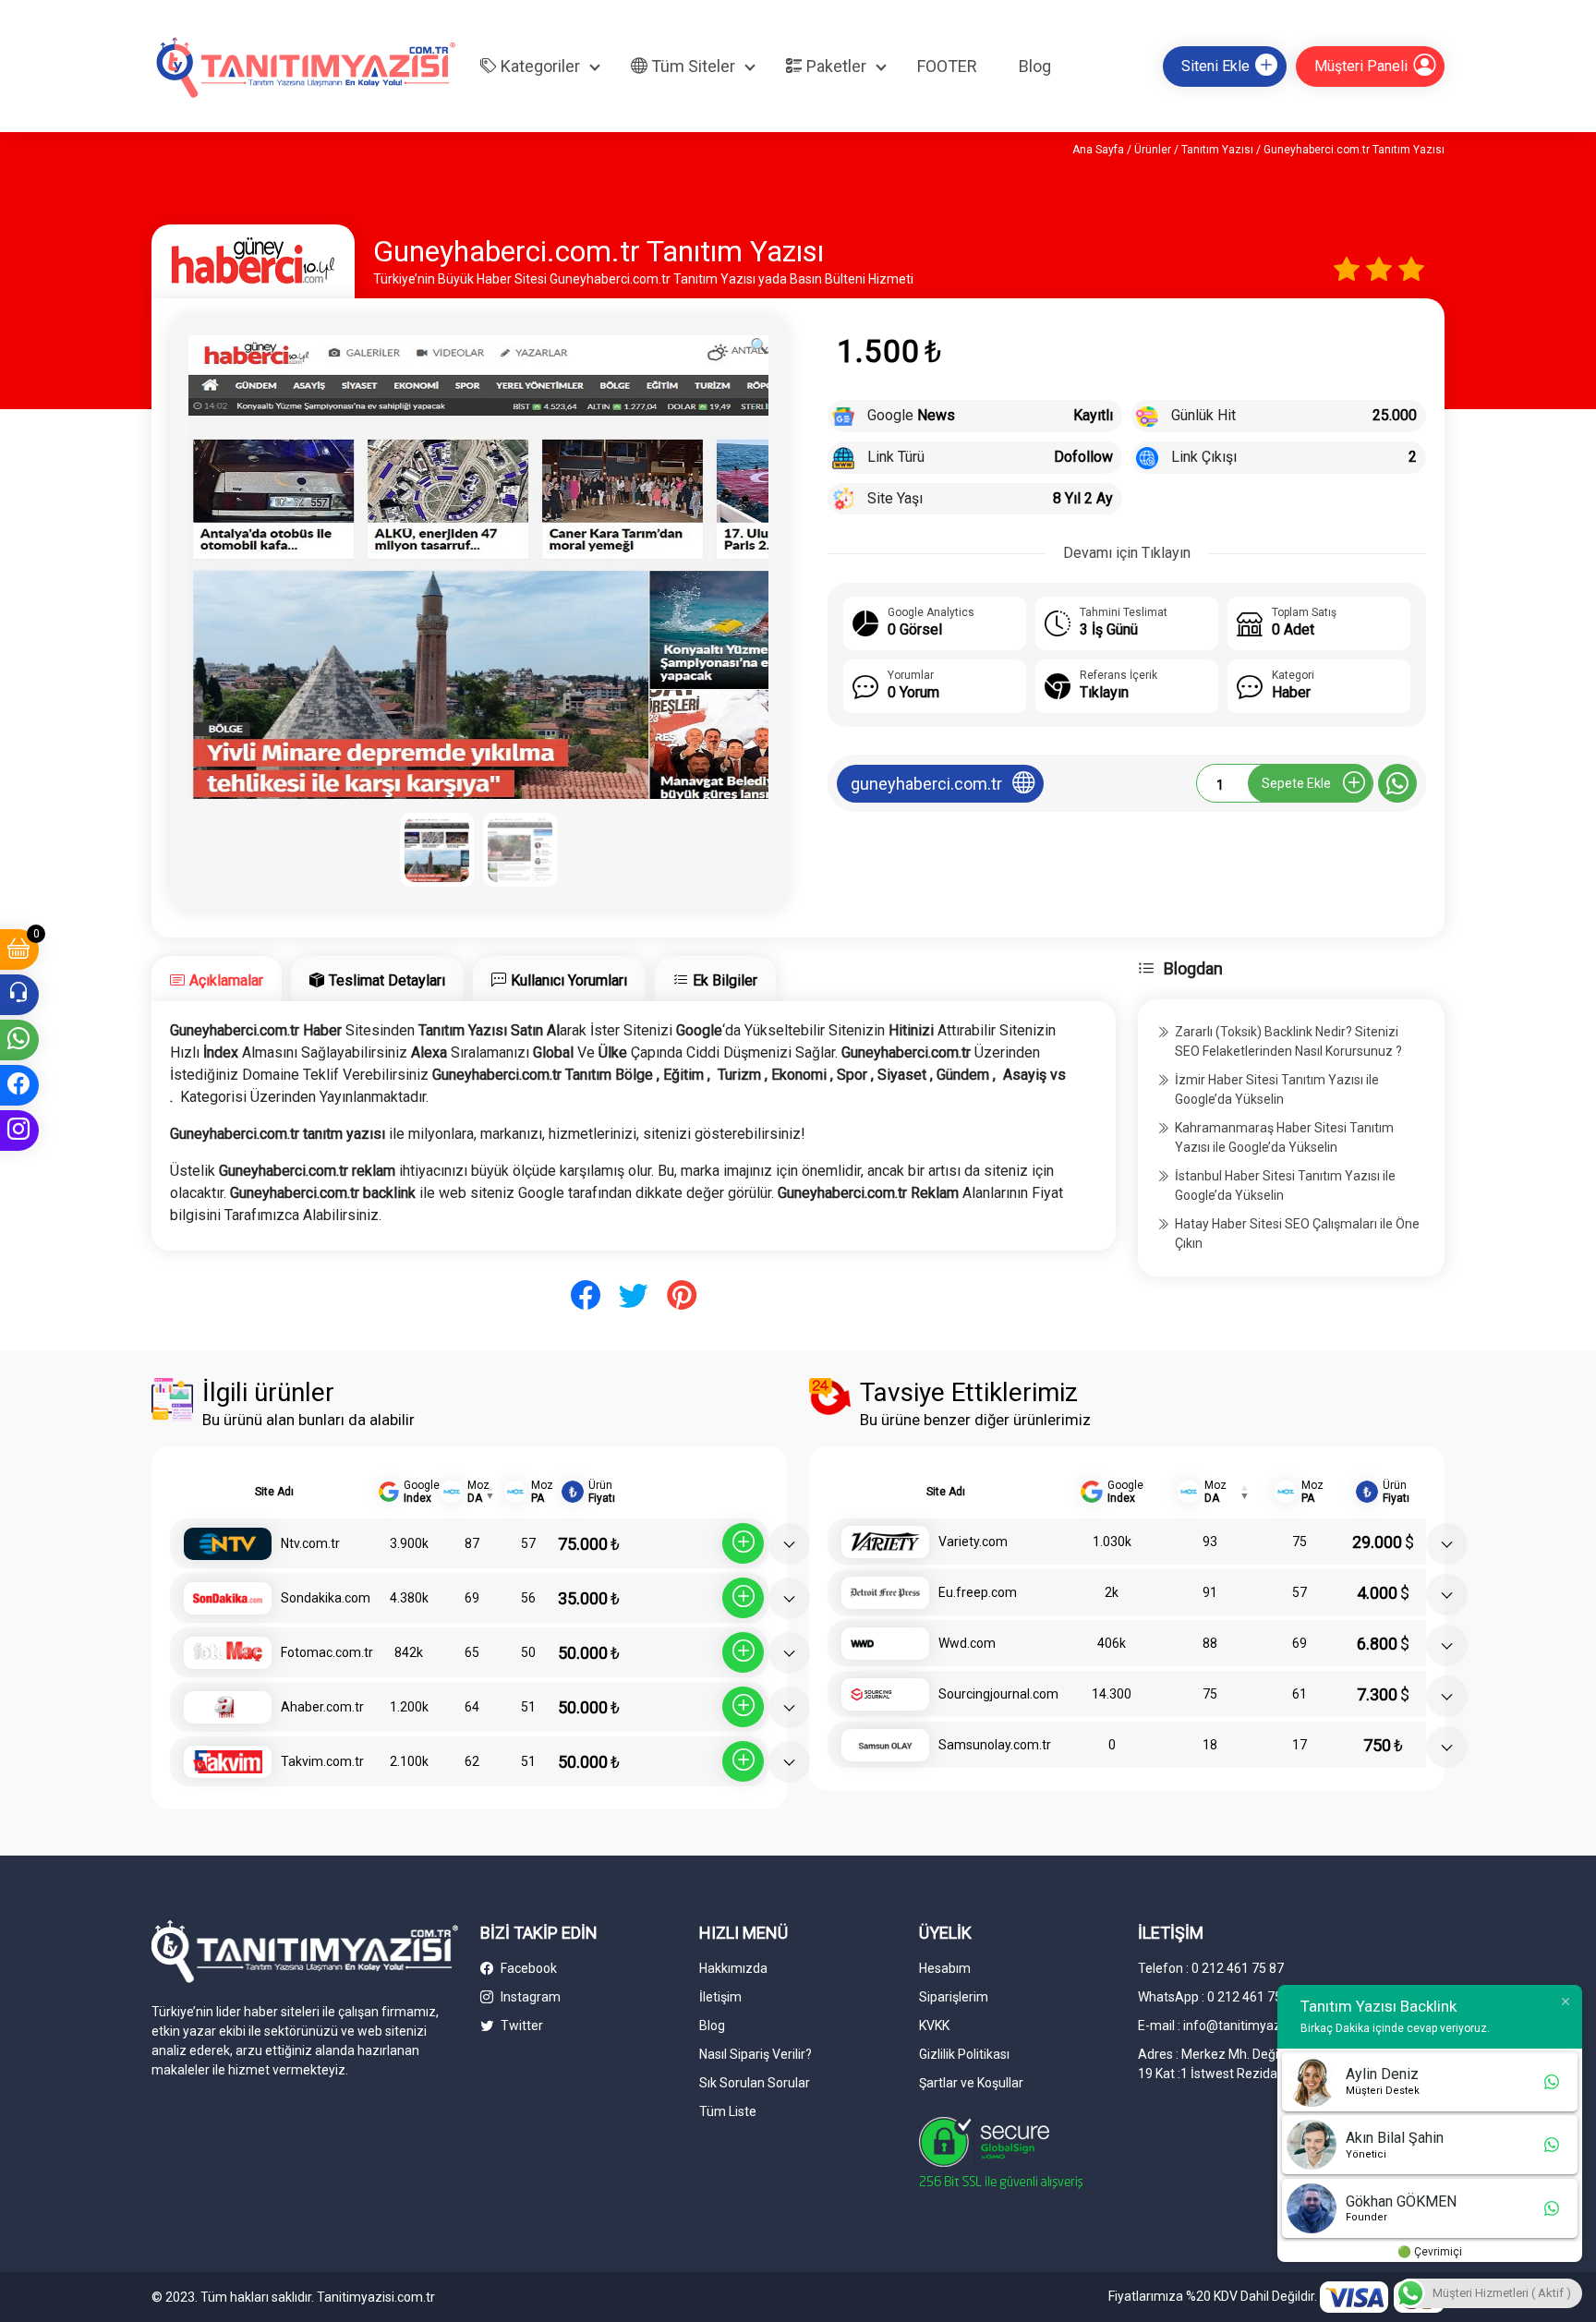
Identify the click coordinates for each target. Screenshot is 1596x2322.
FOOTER (947, 66)
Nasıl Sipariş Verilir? (756, 2054)
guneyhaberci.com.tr (926, 784)
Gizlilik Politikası (964, 2054)
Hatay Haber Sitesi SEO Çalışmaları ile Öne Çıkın (1297, 1234)
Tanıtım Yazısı (1217, 150)
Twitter (520, 2026)
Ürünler (1153, 150)
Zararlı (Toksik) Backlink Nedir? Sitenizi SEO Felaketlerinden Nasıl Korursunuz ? (1288, 1041)
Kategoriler (538, 66)
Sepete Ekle (1296, 783)
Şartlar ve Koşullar (971, 2083)
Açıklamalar (226, 980)
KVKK (934, 2026)
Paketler (834, 66)
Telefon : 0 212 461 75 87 (1211, 1968)
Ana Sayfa (1098, 150)
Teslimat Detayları (387, 980)
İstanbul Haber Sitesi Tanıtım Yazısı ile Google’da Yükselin (1285, 1185)
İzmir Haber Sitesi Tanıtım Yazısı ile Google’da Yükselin (1277, 1089)
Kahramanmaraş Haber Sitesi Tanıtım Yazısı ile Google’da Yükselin (1284, 1137)
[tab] (217, 979)
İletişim (720, 1997)
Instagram (529, 1997)
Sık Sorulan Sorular (755, 2083)
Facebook (527, 1968)
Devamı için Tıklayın (1127, 553)
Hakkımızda (733, 1968)
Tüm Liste (728, 2111)
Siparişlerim (954, 1997)
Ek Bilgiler (725, 980)
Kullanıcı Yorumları (569, 980)
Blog (1035, 66)
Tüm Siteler (691, 66)
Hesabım (945, 1968)
